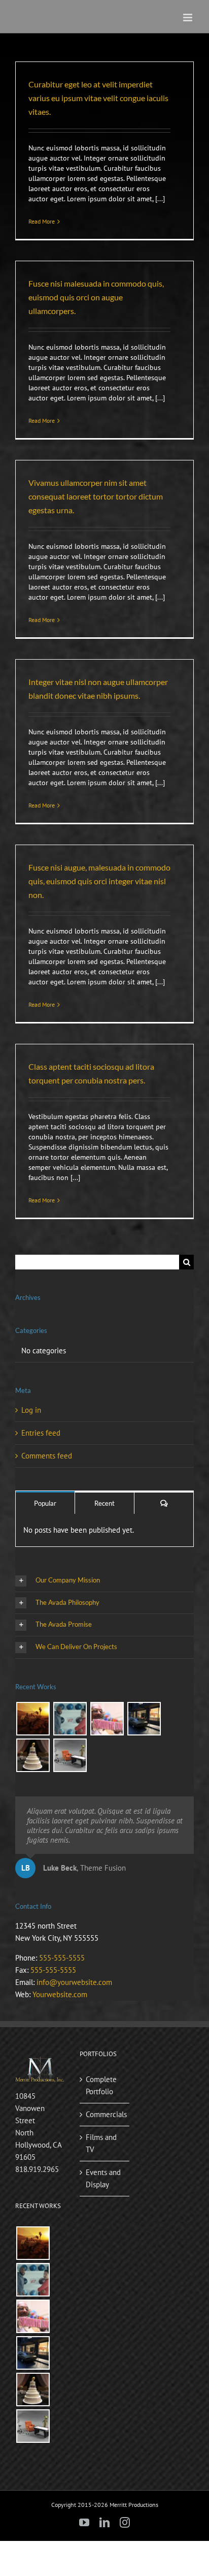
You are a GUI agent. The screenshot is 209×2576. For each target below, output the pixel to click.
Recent (104, 1503)
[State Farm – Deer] (70, 1719)
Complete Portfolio (101, 2085)
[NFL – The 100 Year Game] (33, 1755)
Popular (45, 1503)
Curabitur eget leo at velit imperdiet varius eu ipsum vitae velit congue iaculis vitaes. (98, 98)
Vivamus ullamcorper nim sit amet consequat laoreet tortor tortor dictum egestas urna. (96, 496)
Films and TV (101, 2143)
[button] (104, 1581)
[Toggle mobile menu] (188, 18)
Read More (42, 221)
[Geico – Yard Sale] (70, 1755)
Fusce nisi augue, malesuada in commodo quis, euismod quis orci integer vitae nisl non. (99, 881)
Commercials (105, 2114)
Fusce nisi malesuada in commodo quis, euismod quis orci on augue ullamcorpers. (96, 297)
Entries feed (41, 1433)
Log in (31, 1410)
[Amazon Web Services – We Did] (33, 1719)
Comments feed (47, 1456)
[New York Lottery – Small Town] (144, 1719)
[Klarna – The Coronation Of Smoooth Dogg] (107, 1719)
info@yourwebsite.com (74, 1982)
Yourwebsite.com (60, 1994)
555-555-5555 (62, 1958)
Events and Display (103, 2178)
